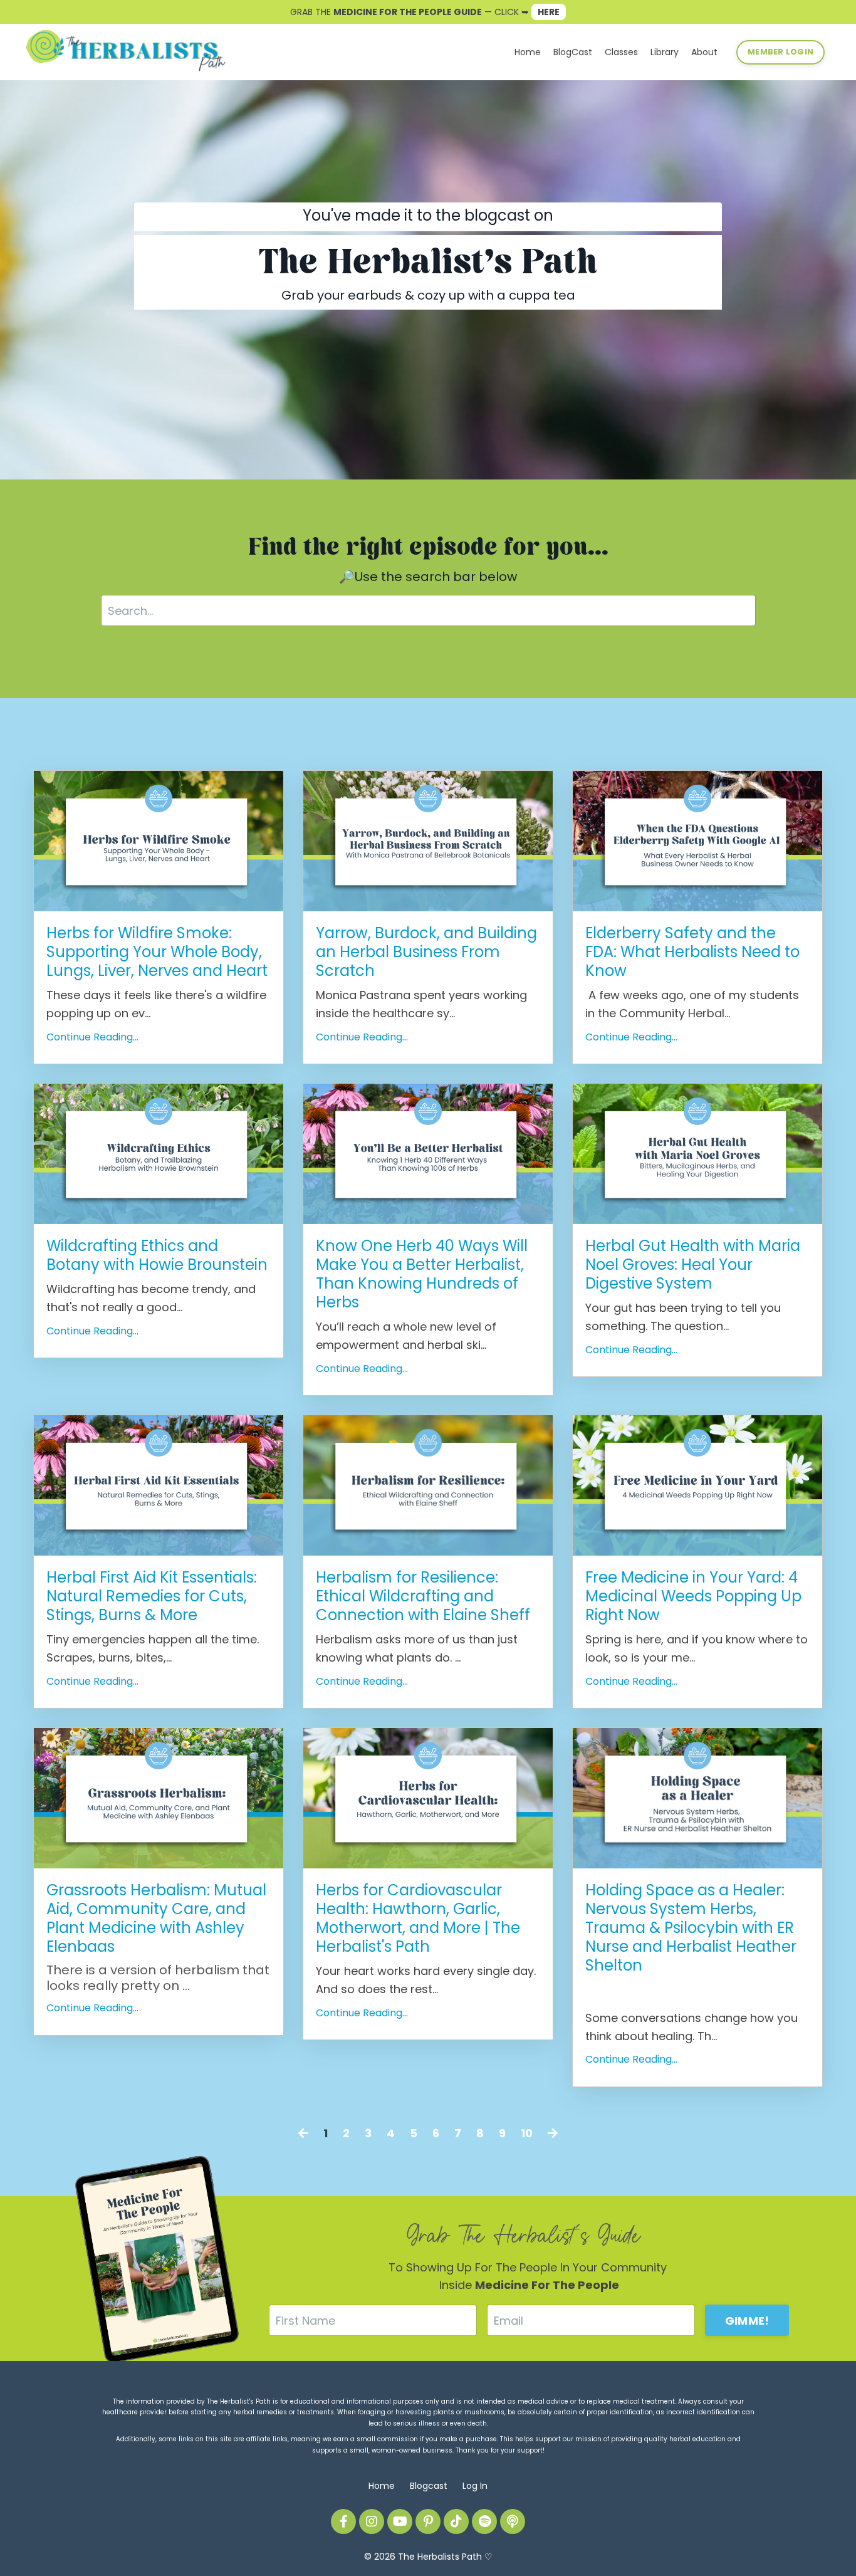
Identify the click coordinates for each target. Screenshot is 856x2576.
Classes (621, 52)
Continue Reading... (92, 1037)
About (704, 52)
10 (527, 2133)
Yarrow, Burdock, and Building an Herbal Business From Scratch (426, 952)
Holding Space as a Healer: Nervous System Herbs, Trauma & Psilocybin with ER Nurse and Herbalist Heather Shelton (691, 1928)
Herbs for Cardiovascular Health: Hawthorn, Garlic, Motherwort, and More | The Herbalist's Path (418, 1919)
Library (665, 52)
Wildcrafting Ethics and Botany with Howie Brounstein (157, 1255)
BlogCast (573, 52)
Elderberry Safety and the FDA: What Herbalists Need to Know (692, 952)
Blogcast (429, 2486)
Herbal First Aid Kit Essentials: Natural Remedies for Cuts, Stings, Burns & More (152, 1596)
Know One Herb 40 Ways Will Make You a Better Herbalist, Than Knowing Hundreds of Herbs (422, 1274)
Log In (475, 2486)
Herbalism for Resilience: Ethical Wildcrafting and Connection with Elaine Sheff (423, 1596)
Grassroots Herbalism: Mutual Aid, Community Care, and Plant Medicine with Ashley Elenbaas (156, 1919)
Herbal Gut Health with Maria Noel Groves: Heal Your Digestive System (693, 1265)
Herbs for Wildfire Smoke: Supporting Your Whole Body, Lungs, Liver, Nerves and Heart (157, 952)
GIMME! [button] (747, 2321)
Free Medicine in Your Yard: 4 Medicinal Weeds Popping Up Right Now (693, 1596)
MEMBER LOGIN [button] (780, 52)
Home (528, 52)
